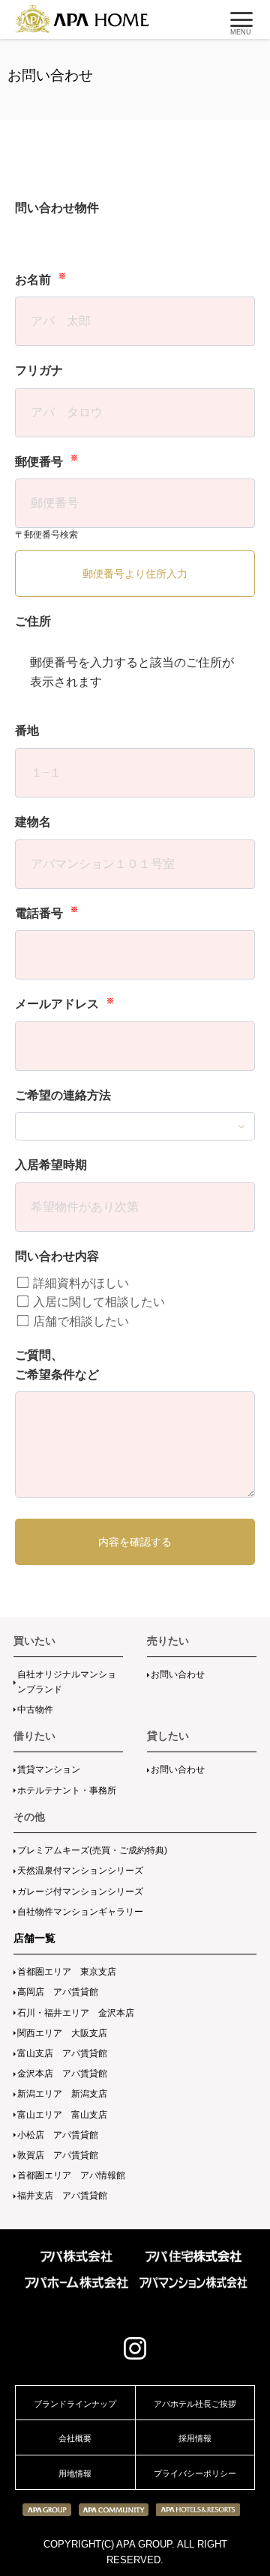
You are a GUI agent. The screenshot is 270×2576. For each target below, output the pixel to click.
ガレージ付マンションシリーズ (80, 1892)
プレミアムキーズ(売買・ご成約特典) (92, 1850)
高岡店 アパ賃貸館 (58, 1992)
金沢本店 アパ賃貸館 (62, 2074)
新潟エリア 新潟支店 (62, 2094)
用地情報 (75, 2473)
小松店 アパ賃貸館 (58, 2135)
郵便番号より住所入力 (135, 574)
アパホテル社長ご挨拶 (195, 2404)
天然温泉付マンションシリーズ (80, 1871)
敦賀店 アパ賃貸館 (58, 2155)
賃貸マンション (49, 1770)
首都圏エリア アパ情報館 (71, 2175)
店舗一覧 (34, 1938)
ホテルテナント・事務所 (67, 1790)
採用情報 (195, 2438)
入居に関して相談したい (97, 1302)
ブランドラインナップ (75, 2404)
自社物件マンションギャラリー (80, 1912)
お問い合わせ (178, 1674)
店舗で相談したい (79, 1321)
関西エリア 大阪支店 (62, 2033)
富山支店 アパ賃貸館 (62, 2053)
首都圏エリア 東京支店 (67, 1972)
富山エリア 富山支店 (62, 2115)
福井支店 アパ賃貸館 (62, 2196)
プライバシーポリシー (195, 2473)
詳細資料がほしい (79, 1283)
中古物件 (35, 1710)
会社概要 (75, 2438)
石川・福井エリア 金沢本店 (76, 2013)
